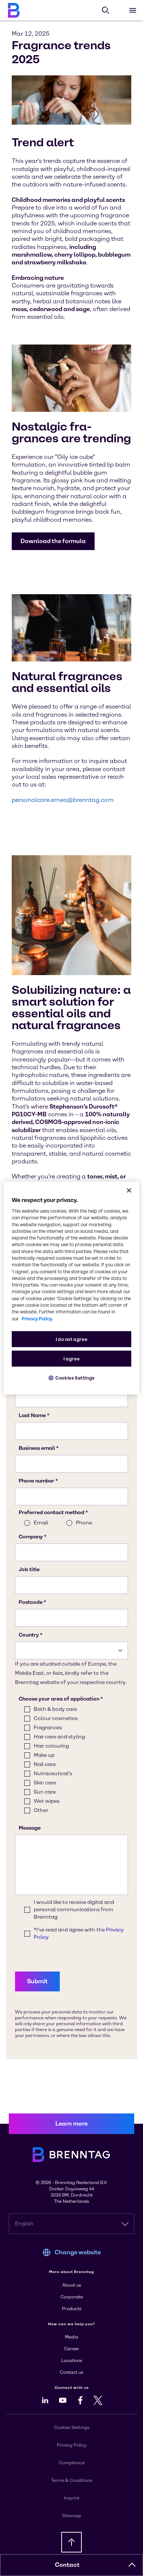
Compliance (72, 2463)
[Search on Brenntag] (106, 10)
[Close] (129, 1191)
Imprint (72, 2498)
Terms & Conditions (72, 2480)
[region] (72, 1288)
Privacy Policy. (37, 1318)
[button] (53, 541)
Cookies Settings (75, 1378)
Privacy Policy (71, 2445)
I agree (71, 1358)
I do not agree (72, 1339)
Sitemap (72, 2516)
